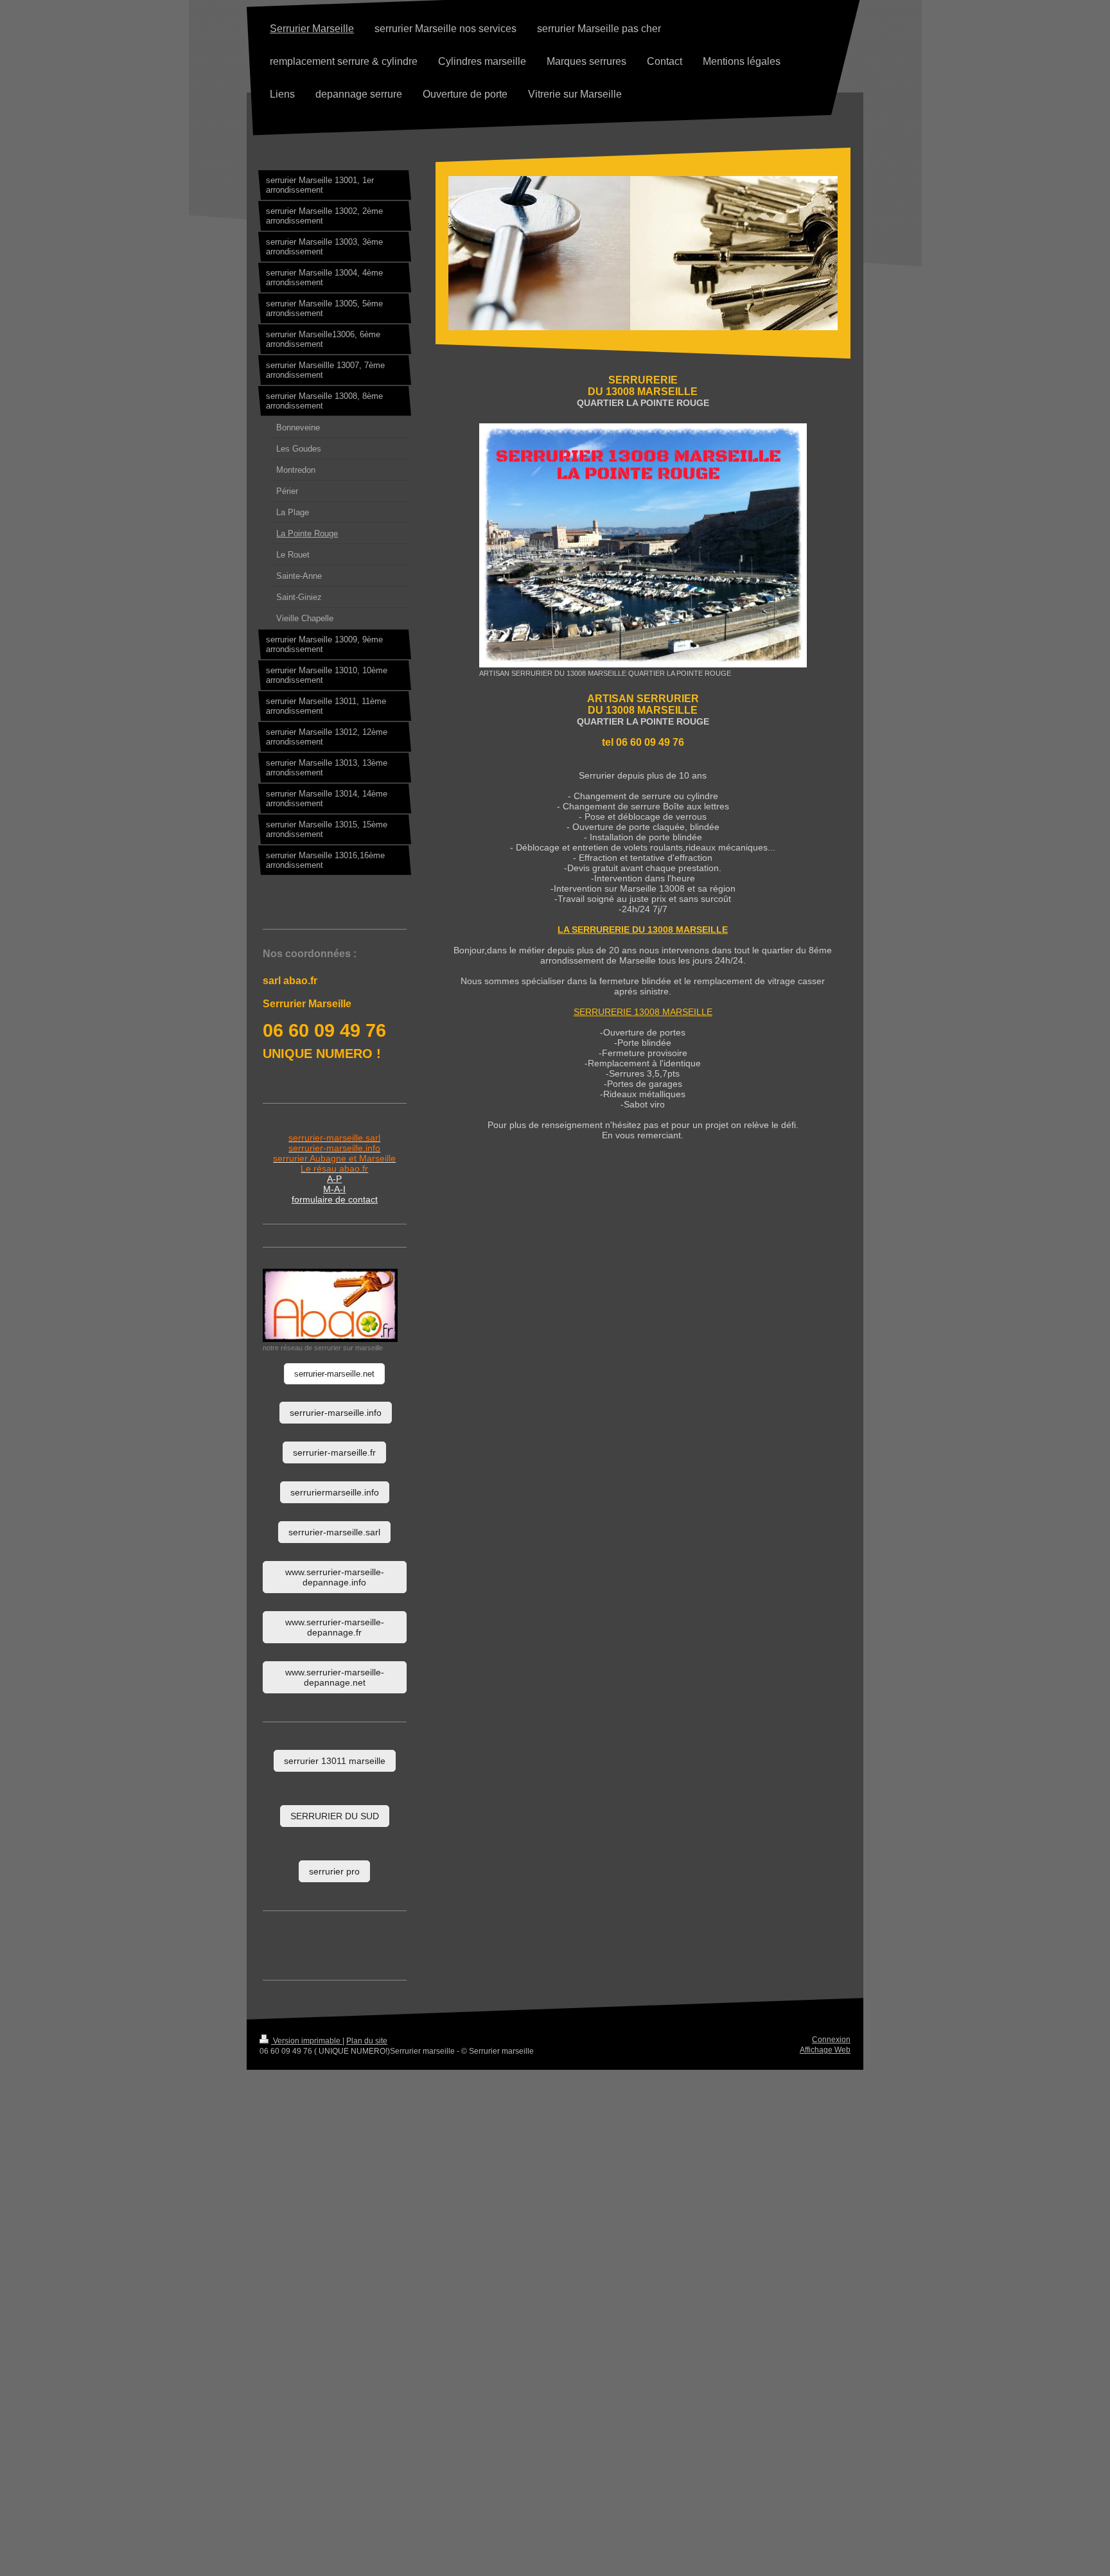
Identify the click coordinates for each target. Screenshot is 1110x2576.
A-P (334, 1179)
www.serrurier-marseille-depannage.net (335, 1677)
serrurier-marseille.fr (334, 1452)
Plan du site (367, 2041)
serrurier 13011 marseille (335, 1761)
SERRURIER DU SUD (335, 1816)
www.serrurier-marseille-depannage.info (335, 1577)
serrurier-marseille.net (334, 1374)
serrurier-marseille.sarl (334, 1532)
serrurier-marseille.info (336, 1413)
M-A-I (334, 1189)
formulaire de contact (335, 1199)
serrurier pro (334, 1871)
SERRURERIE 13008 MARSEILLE (643, 1012)
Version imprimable (307, 2041)
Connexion (831, 2040)
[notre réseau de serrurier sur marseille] (330, 1305)
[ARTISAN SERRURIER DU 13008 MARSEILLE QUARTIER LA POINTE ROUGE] (643, 545)
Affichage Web (825, 2050)
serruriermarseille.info (335, 1492)
